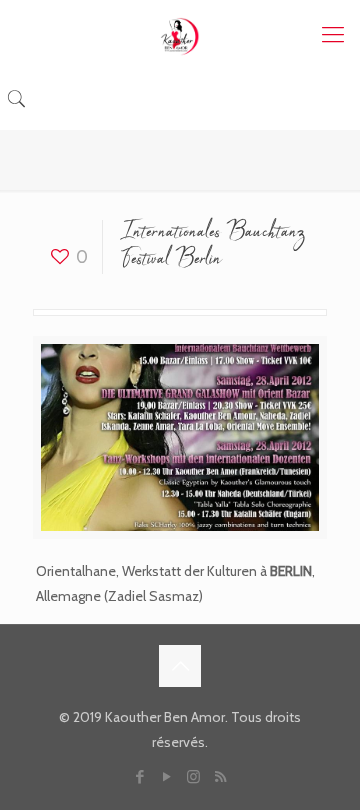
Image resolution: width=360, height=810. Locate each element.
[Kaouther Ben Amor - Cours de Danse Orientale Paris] (180, 35)
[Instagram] (193, 777)
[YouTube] (166, 777)
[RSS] (220, 777)
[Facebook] (139, 777)
